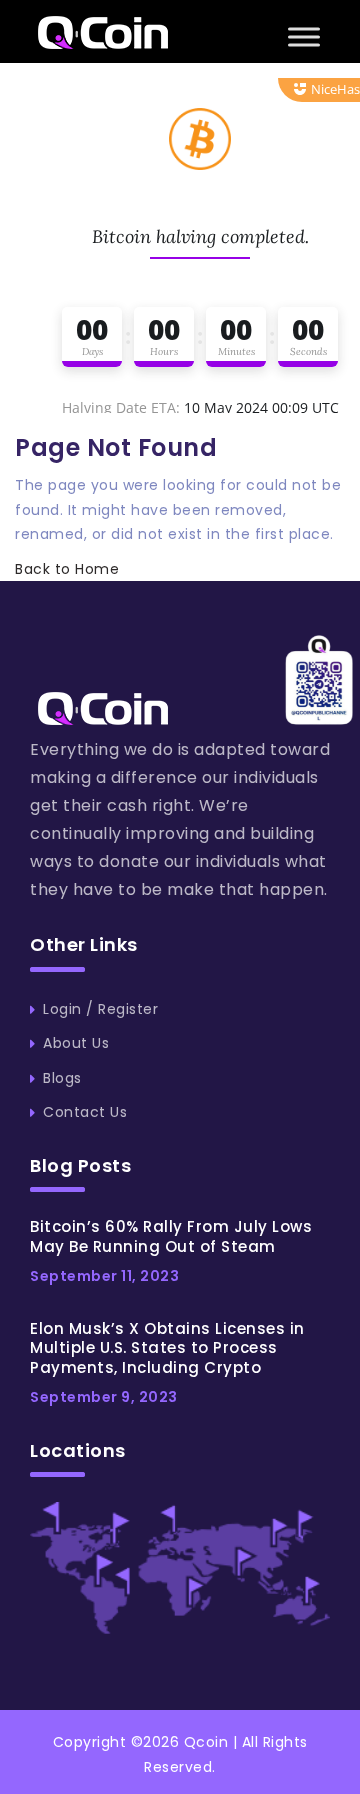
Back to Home (67, 569)
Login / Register (100, 1009)
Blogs (62, 1078)
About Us (76, 1043)
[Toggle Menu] (304, 36)
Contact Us (85, 1112)
